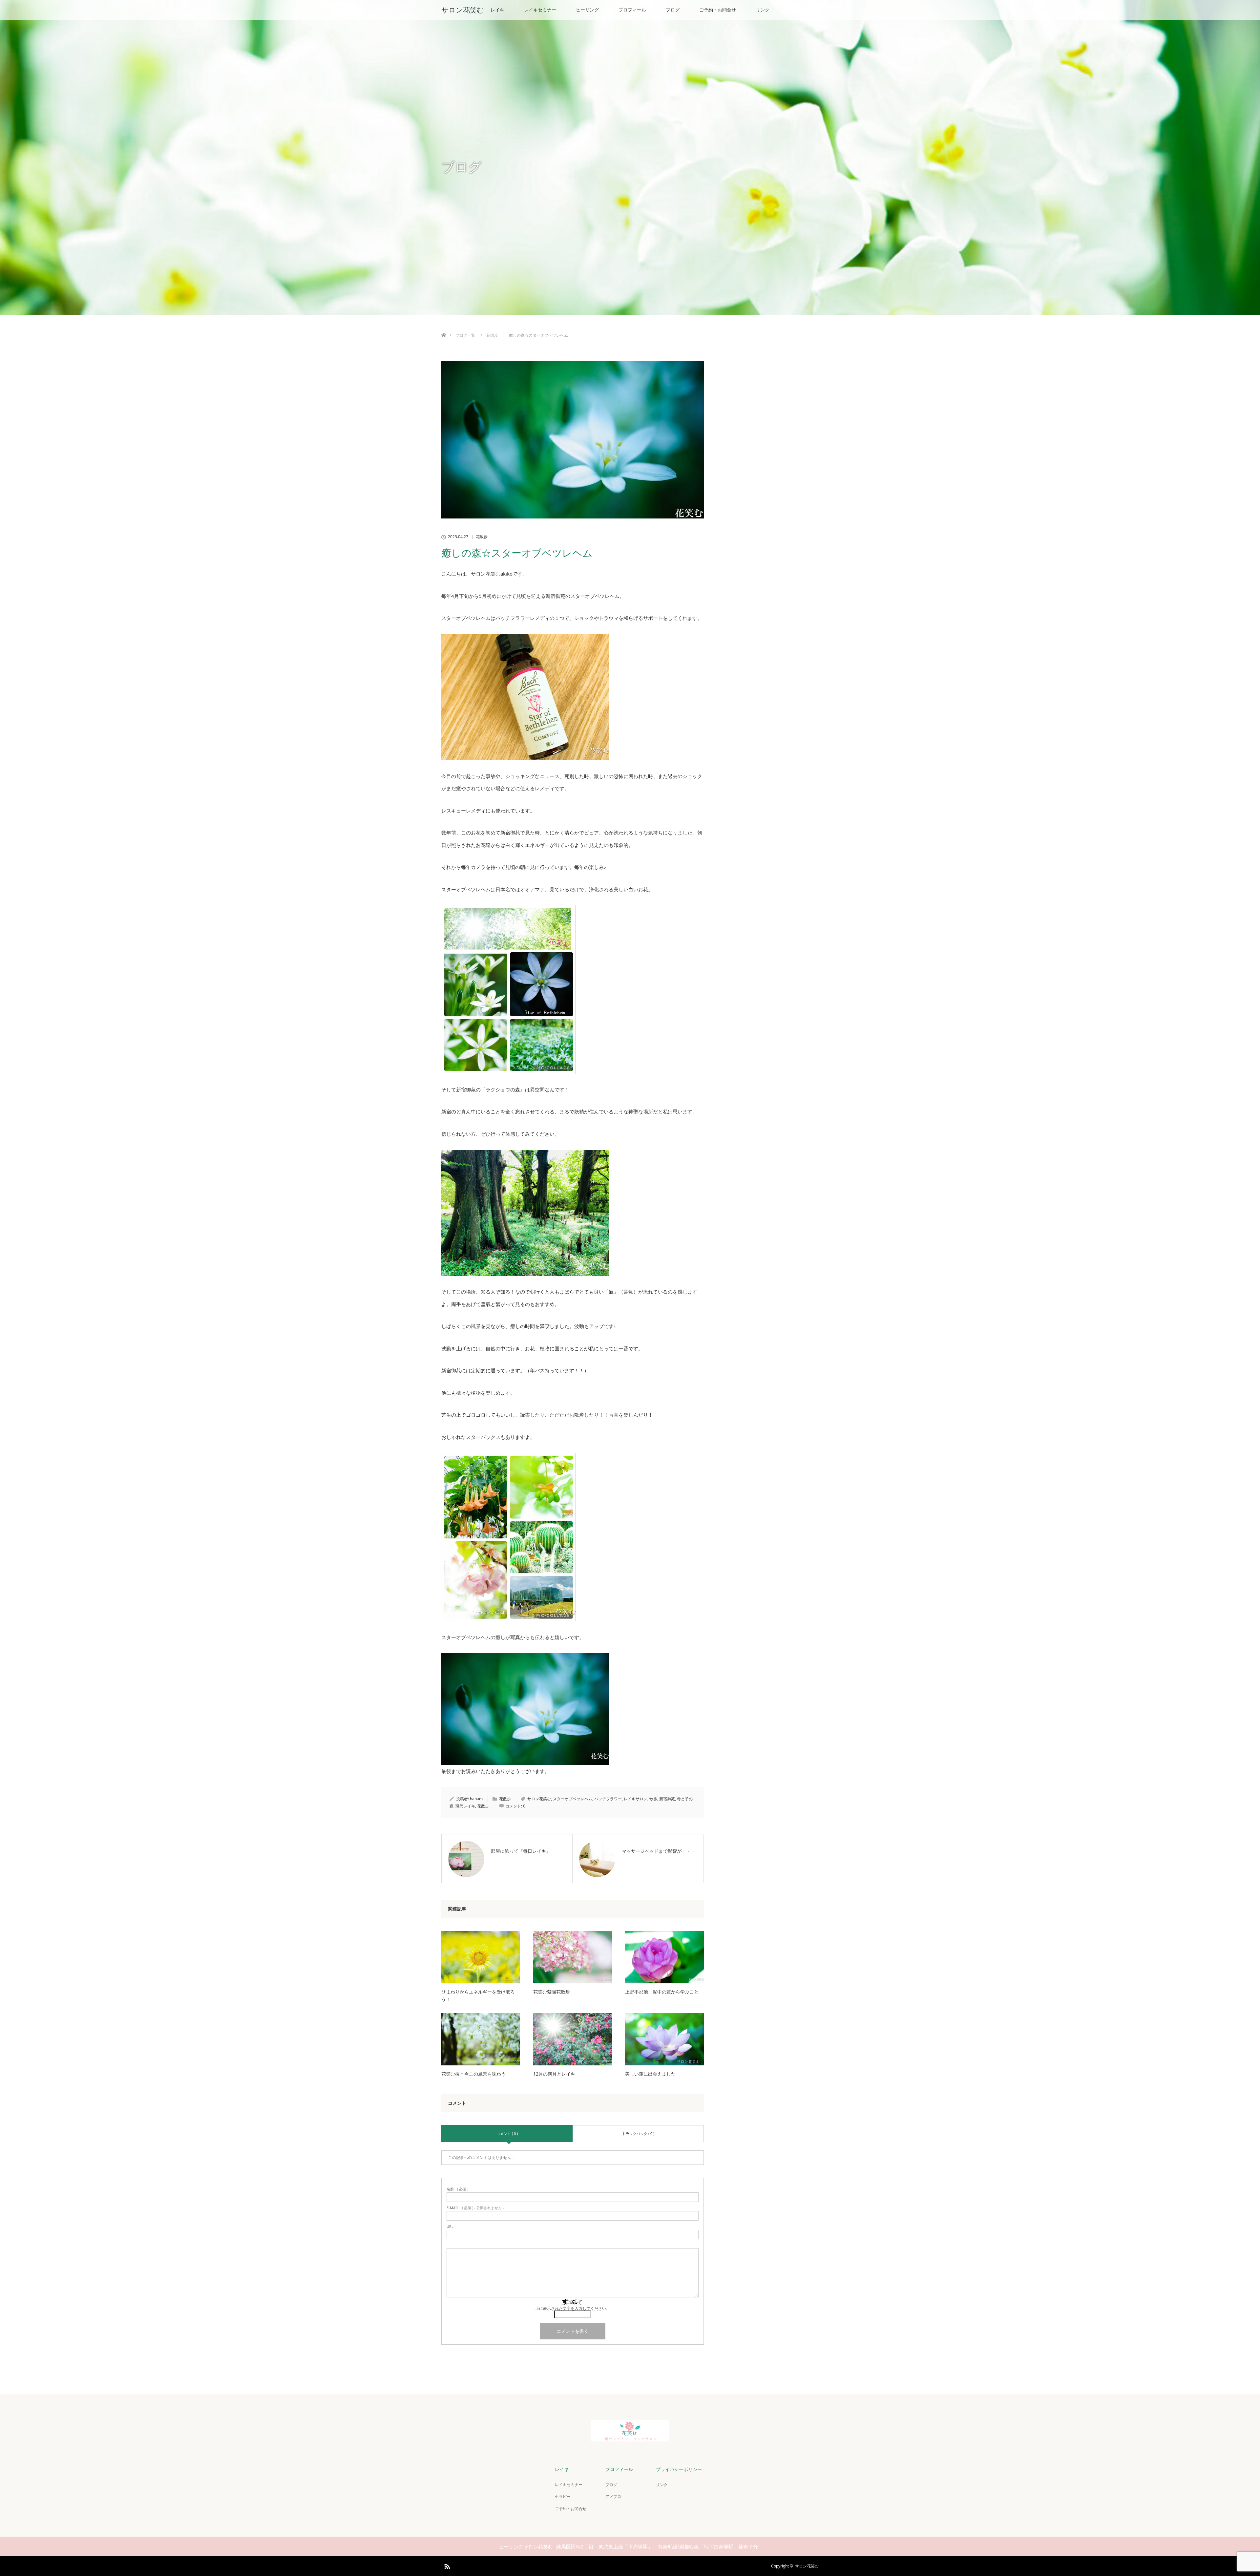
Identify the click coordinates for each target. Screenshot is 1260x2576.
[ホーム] (443, 327)
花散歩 (482, 537)
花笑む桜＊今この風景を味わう (473, 2074)
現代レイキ (465, 1806)
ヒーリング (587, 10)
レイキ (497, 10)
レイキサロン (636, 1799)
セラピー (563, 2496)
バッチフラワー (608, 1799)
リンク (763, 10)
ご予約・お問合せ (718, 10)
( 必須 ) (457, 2189)
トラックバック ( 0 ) (638, 2133)
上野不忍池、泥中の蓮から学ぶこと (662, 1992)
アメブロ (613, 2496)
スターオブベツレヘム (573, 1799)
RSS (446, 2565)
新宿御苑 (667, 1799)
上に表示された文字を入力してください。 (573, 2308)
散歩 (653, 1799)
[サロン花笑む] (630, 2438)
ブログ (673, 10)
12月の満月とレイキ (554, 2074)
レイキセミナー (540, 10)
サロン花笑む (463, 10)
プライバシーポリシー (679, 2469)
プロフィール (632, 10)
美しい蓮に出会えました (650, 2074)
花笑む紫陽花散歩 (552, 1992)
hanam (476, 1799)
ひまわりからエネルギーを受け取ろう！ (478, 1995)
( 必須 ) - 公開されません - (475, 2208)
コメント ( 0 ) (507, 2133)
